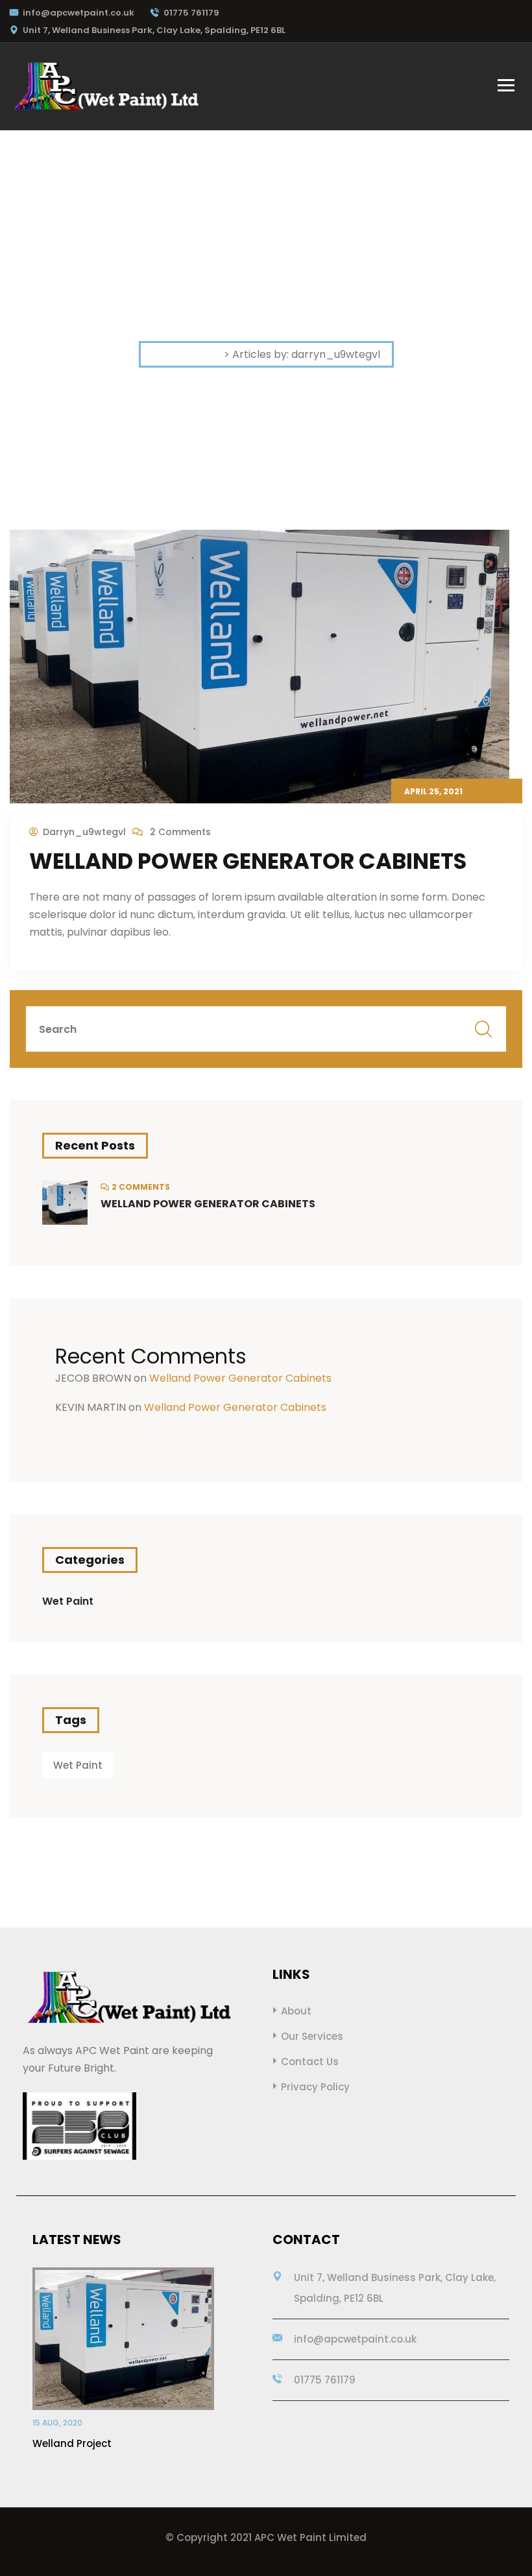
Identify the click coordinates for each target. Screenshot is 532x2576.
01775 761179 (191, 13)
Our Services (312, 2036)
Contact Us (310, 2062)
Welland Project (72, 2443)
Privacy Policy (315, 2087)
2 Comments (179, 832)
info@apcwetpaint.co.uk (79, 13)
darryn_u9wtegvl (84, 832)
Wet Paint (68, 1601)
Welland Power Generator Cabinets (248, 861)
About (296, 2011)
